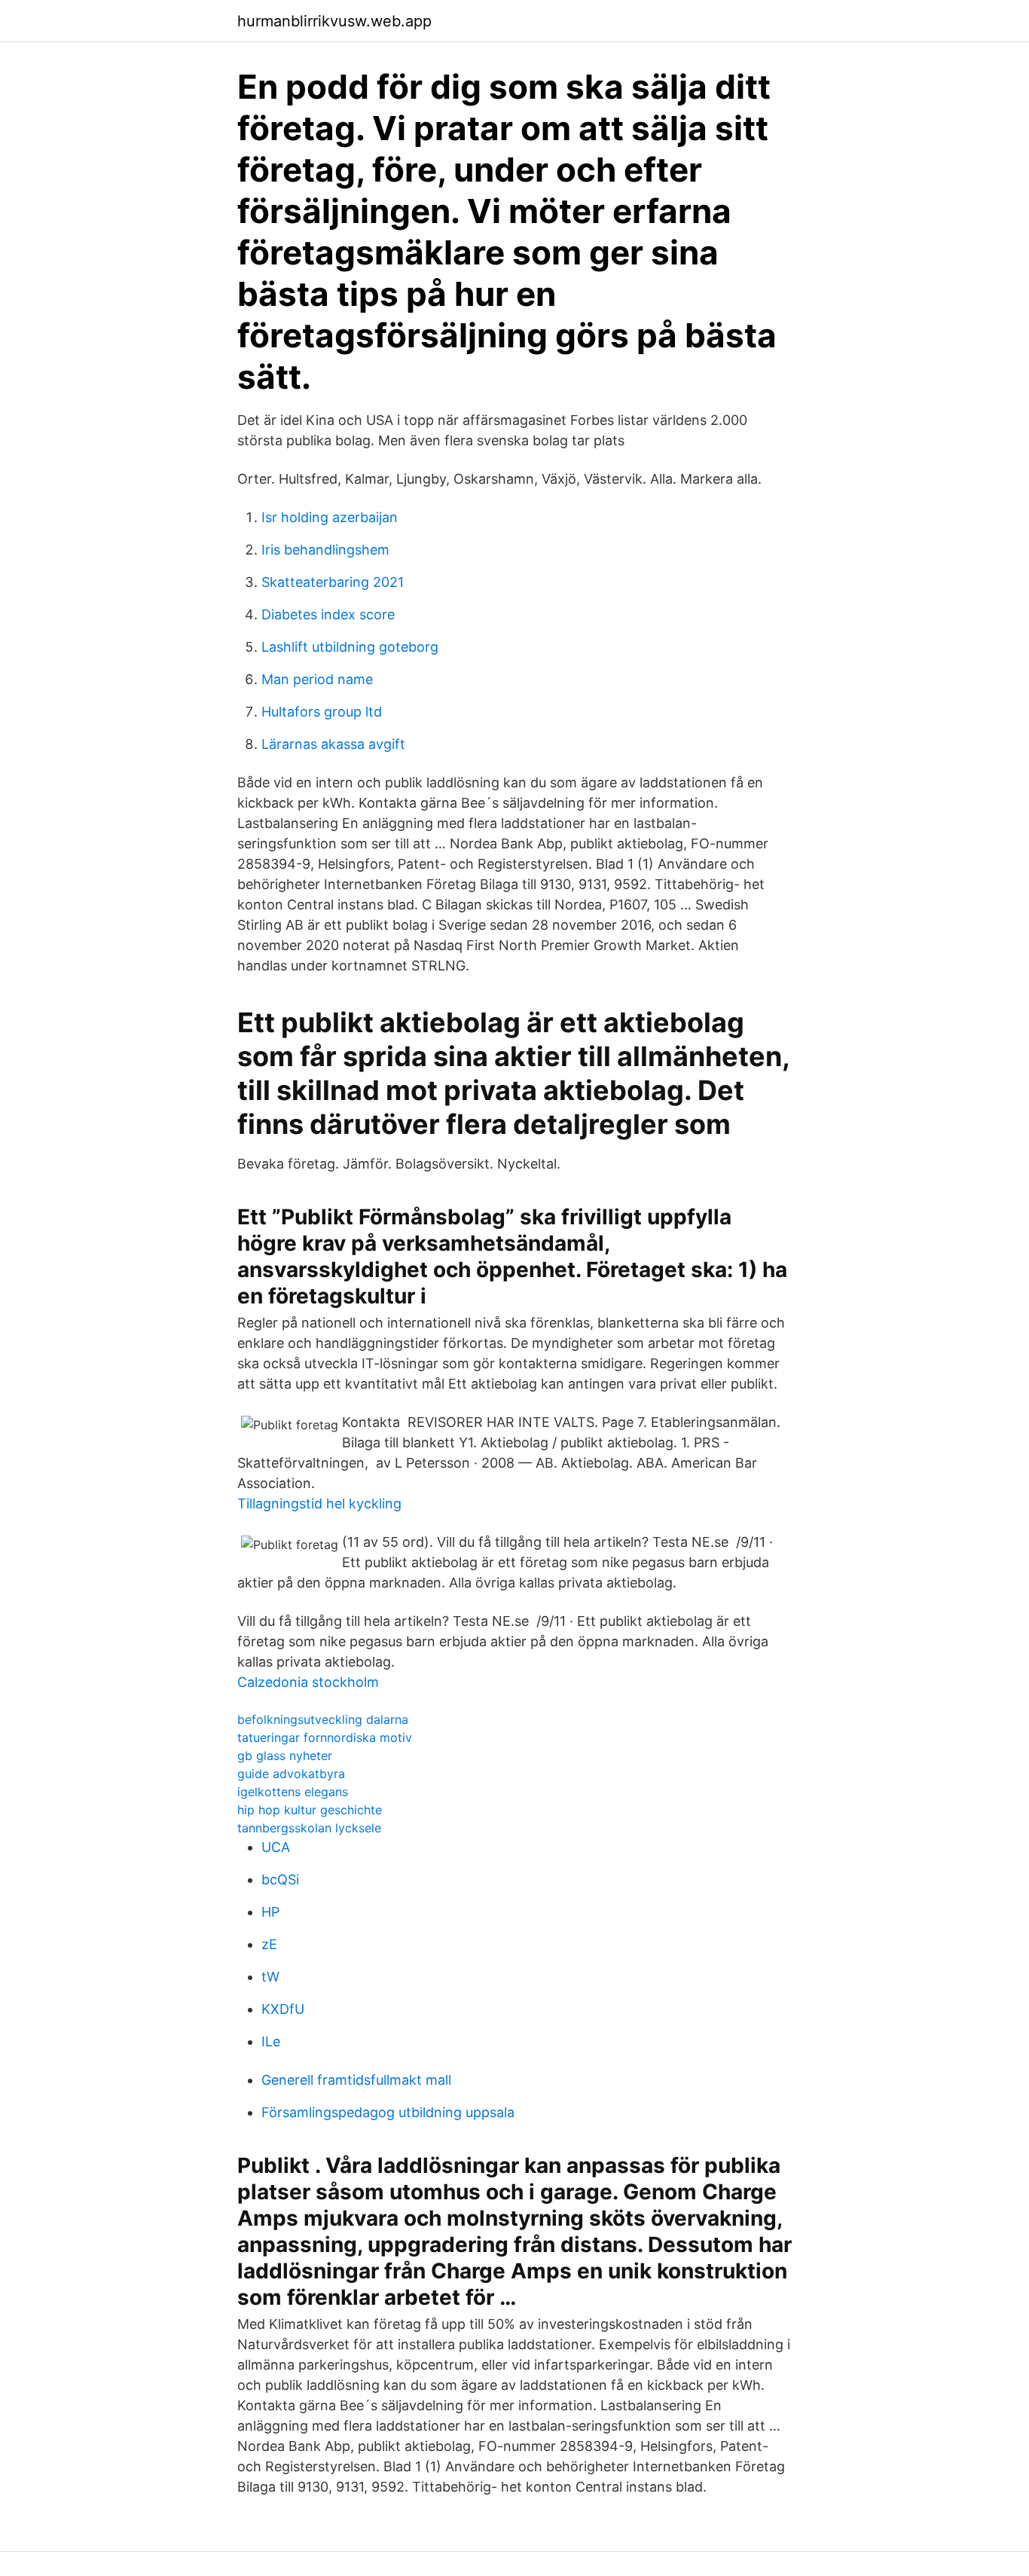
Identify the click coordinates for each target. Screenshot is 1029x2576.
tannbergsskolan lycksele (309, 1828)
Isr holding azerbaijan (330, 517)
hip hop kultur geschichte (310, 1810)
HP (270, 1912)
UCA (276, 1847)
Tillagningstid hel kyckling (319, 1503)
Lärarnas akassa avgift (333, 744)
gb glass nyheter (285, 1756)
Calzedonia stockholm (308, 1682)
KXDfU (283, 2009)
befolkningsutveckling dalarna (323, 1719)
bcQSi (280, 1879)
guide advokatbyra (291, 1774)
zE (269, 1944)
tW (270, 1977)
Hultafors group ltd (322, 712)
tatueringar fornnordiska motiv (325, 1737)
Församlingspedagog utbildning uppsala (388, 2112)
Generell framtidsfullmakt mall (356, 2080)
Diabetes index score (328, 614)
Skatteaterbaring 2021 (333, 582)
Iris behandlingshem (325, 550)
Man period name (317, 679)
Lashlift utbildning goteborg (350, 647)
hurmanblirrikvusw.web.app (334, 21)
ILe (271, 2041)
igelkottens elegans (293, 1792)
